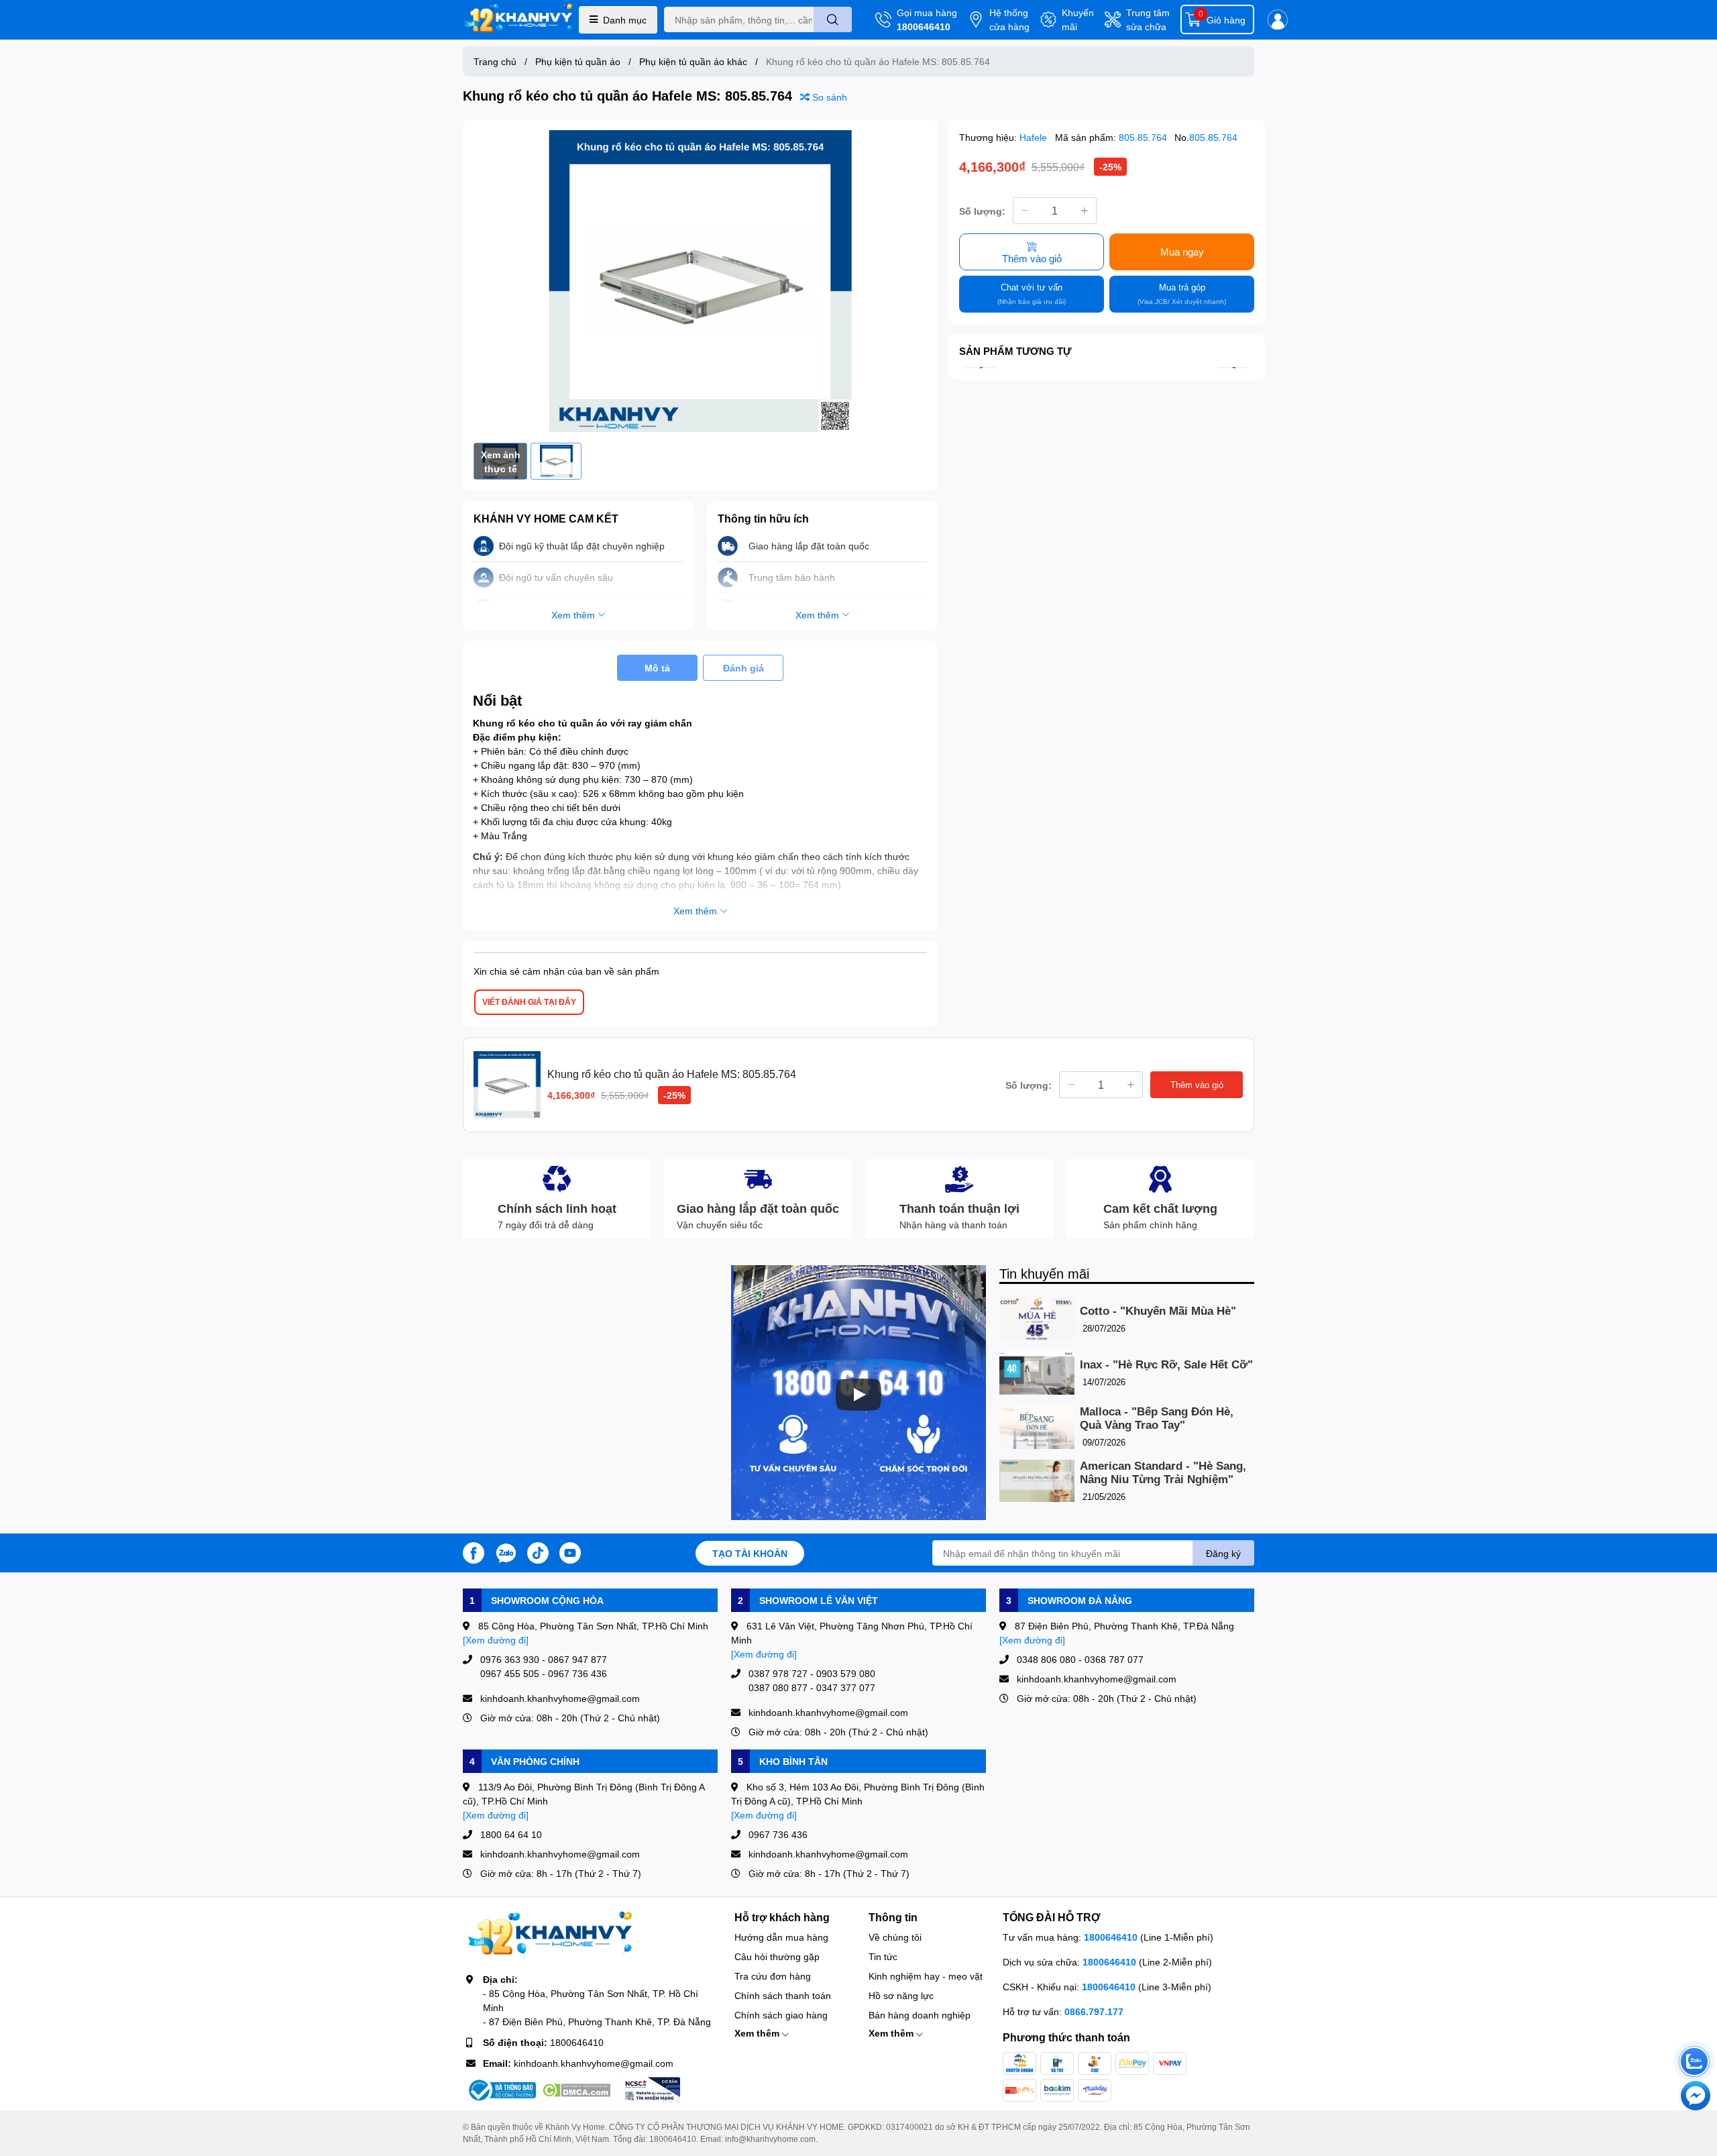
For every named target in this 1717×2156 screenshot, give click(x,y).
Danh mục (625, 20)
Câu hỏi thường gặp (777, 1956)
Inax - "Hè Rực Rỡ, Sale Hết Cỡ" (1166, 1365)
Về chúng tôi (895, 1937)
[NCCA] (651, 2090)
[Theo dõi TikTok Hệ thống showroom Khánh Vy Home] (538, 1552)
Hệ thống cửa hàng (1009, 19)
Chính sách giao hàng (781, 2015)
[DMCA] (576, 2090)
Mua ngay (1182, 252)
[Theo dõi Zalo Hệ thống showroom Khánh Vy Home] (506, 1552)
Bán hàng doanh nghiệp (920, 2015)
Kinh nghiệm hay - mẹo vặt (926, 1976)
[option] (700, 281)
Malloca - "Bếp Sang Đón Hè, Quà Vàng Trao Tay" (1157, 1418)
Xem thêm (758, 2033)
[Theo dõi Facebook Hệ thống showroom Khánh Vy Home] (474, 1552)
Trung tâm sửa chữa (1148, 19)
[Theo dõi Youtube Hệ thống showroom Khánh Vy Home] (570, 1552)
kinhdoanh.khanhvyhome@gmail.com (594, 2063)
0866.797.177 (1094, 2011)
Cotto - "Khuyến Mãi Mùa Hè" (1158, 1311)
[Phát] (858, 1395)
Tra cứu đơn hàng (773, 1976)
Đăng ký (1223, 1553)
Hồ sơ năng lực (901, 1995)
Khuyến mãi (1078, 19)
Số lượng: (982, 210)
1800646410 (924, 26)
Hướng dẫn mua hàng (781, 1937)
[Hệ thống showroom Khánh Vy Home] (518, 20)
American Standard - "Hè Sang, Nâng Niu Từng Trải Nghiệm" (1163, 1473)
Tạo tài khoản (750, 1553)
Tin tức (883, 1956)
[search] (833, 19)
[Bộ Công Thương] (501, 2090)
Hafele (1035, 137)
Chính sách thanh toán (783, 1995)
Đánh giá (743, 668)
